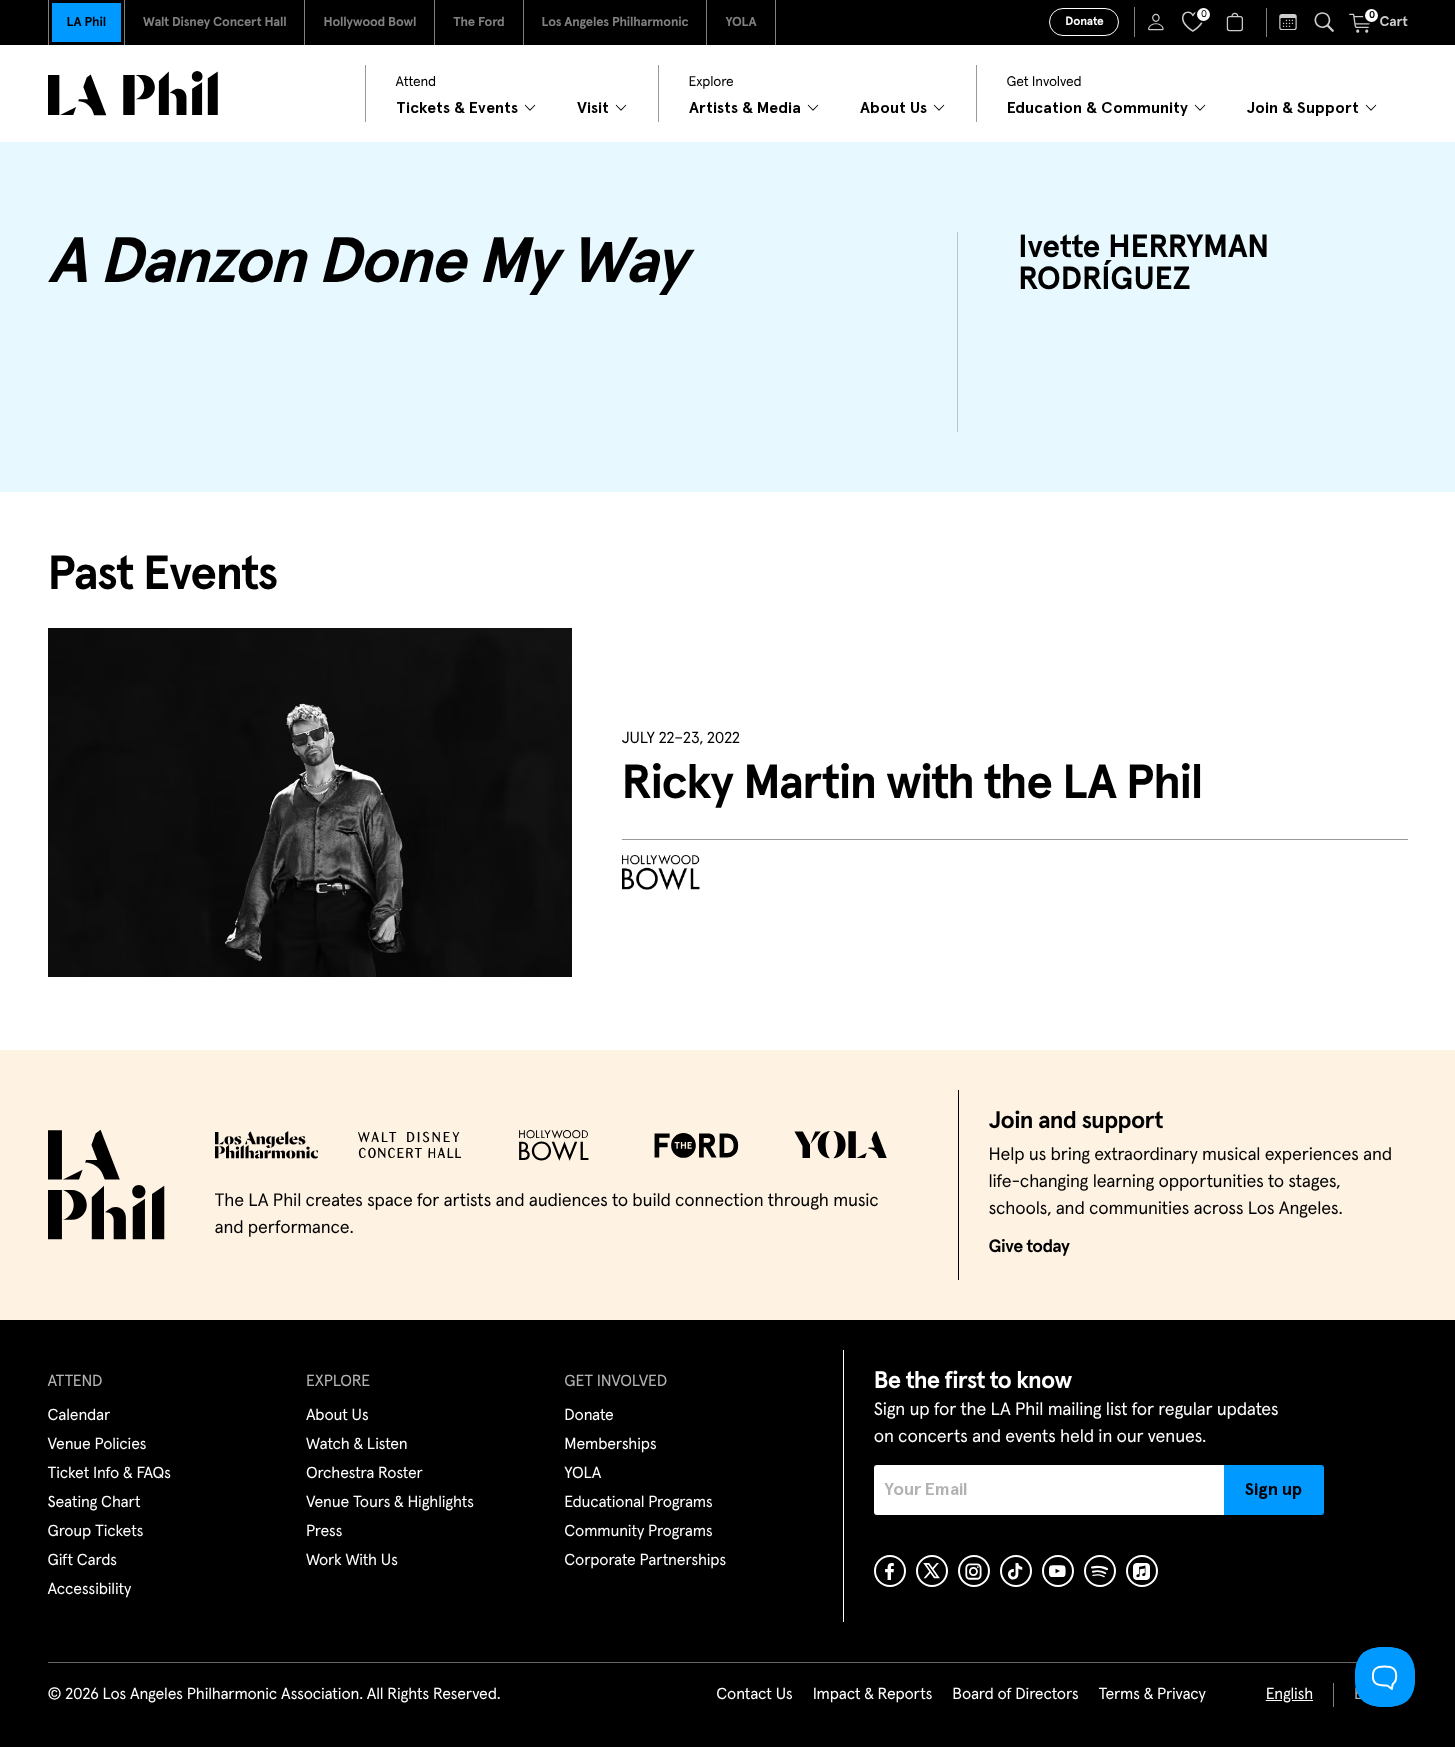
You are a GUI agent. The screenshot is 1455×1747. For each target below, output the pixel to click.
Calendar (79, 1416)
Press (324, 1532)
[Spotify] (1100, 1571)
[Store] (1237, 22)
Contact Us (754, 1695)
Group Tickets (96, 1532)
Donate (1084, 22)
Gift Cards (82, 1561)
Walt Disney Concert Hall (215, 22)
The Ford (478, 22)
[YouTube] (1058, 1571)
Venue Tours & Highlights (390, 1503)
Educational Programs (638, 1503)
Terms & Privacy (1151, 1695)
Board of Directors (1015, 1695)
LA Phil (86, 22)
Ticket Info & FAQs (109, 1474)
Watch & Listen (357, 1445)
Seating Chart (94, 1503)
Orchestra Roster (364, 1474)
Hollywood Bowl (369, 22)
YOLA (740, 22)
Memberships (610, 1445)
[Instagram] (974, 1571)
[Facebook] (890, 1571)
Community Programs (638, 1532)
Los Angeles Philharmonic (615, 22)
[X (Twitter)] (932, 1571)
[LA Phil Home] (133, 93)
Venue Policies (97, 1445)
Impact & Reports (873, 1695)
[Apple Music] (1142, 1571)
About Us (337, 1416)
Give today (1029, 1247)
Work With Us (352, 1561)
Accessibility (90, 1590)
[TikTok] (1016, 1571)
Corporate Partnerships (645, 1561)
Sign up (1273, 1490)
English (1289, 1695)
